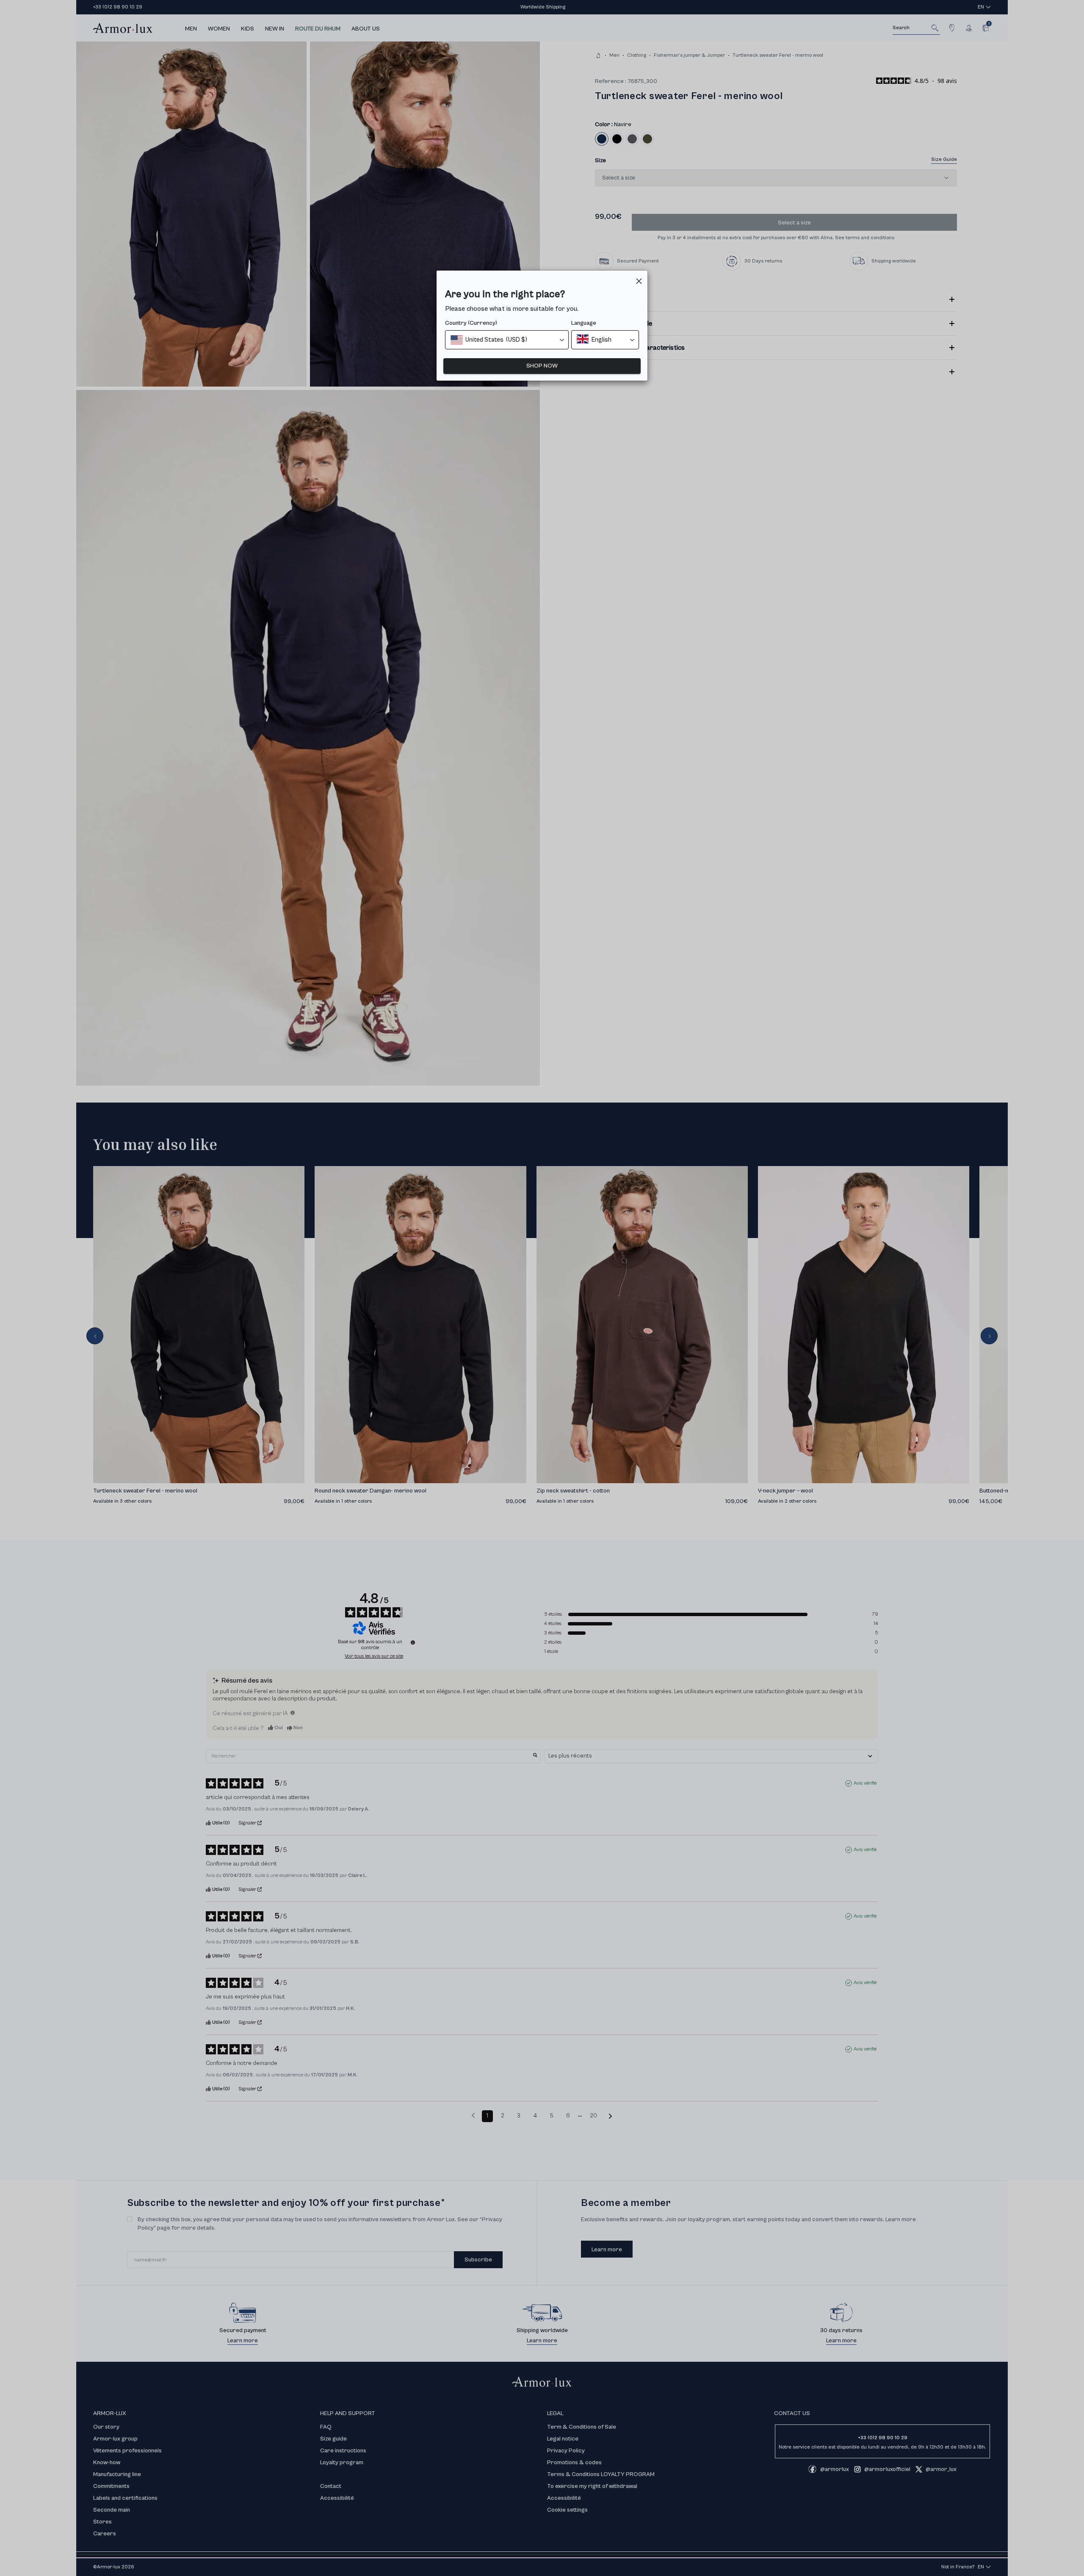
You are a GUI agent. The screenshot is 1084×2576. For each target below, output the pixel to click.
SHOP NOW (542, 366)
